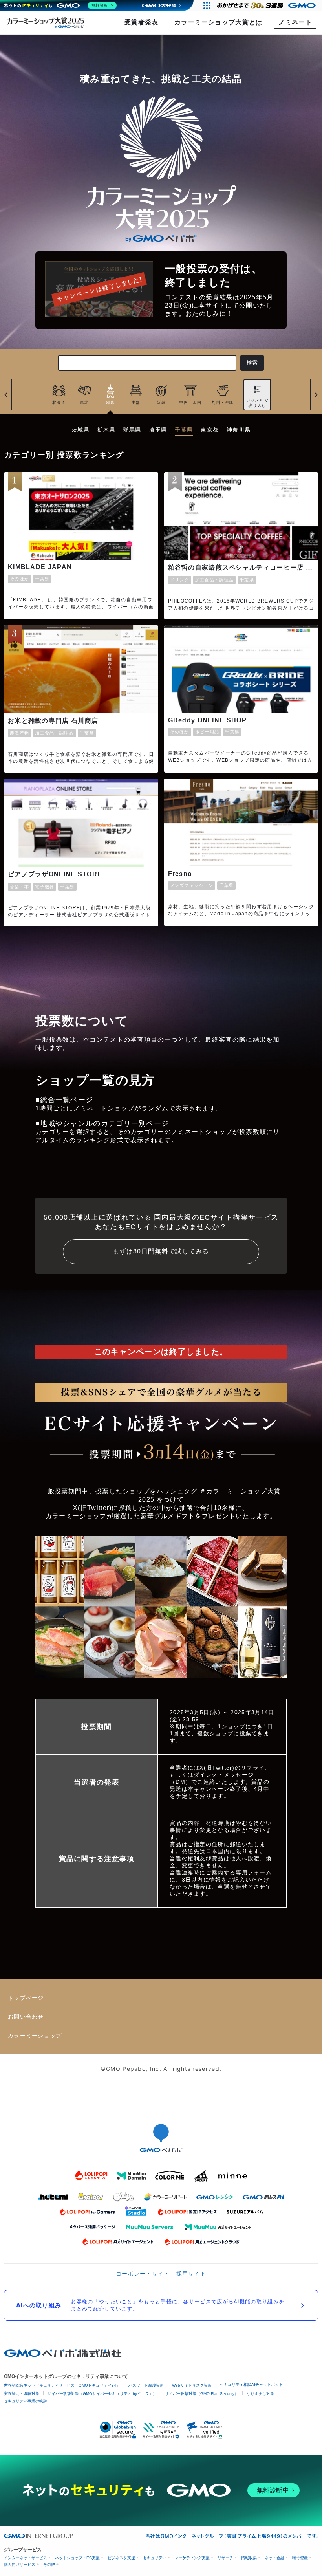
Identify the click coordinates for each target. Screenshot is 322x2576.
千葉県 (184, 430)
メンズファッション (192, 885)
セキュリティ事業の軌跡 (26, 2401)
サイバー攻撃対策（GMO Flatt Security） (202, 2394)
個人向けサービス (20, 2564)
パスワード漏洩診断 (146, 2385)
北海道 (59, 402)
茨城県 (80, 430)
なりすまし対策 (260, 2394)
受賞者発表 (142, 22)
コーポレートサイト (143, 2273)
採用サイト (191, 2273)
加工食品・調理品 (214, 580)
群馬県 (132, 430)
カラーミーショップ (35, 2036)
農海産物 (19, 733)
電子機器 (45, 887)
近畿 (162, 402)
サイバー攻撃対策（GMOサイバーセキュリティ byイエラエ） (102, 2394)
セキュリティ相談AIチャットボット (251, 2385)
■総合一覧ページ (64, 1100)
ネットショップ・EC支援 (77, 2558)
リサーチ (225, 2558)
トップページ (26, 1998)
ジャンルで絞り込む (257, 403)
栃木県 (106, 430)
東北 (85, 402)
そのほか (19, 579)
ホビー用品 (207, 732)
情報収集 (249, 2558)
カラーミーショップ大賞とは (219, 22)
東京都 (210, 430)
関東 (110, 402)
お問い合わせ (26, 2017)
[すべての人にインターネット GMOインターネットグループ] (267, 5)
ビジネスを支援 (121, 2558)
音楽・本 (19, 887)
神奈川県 (239, 430)
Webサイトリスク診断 (192, 2385)
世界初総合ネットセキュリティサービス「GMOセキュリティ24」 (62, 2385)
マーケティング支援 (192, 2558)
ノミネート (295, 22)
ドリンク (180, 580)
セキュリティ (155, 2558)
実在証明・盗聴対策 (22, 2394)
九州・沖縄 (222, 402)
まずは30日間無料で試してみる (161, 1251)
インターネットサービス (26, 2558)
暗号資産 (300, 2558)
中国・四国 (190, 402)
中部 (136, 402)
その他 (49, 2564)
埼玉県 (158, 430)
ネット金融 (274, 2558)
